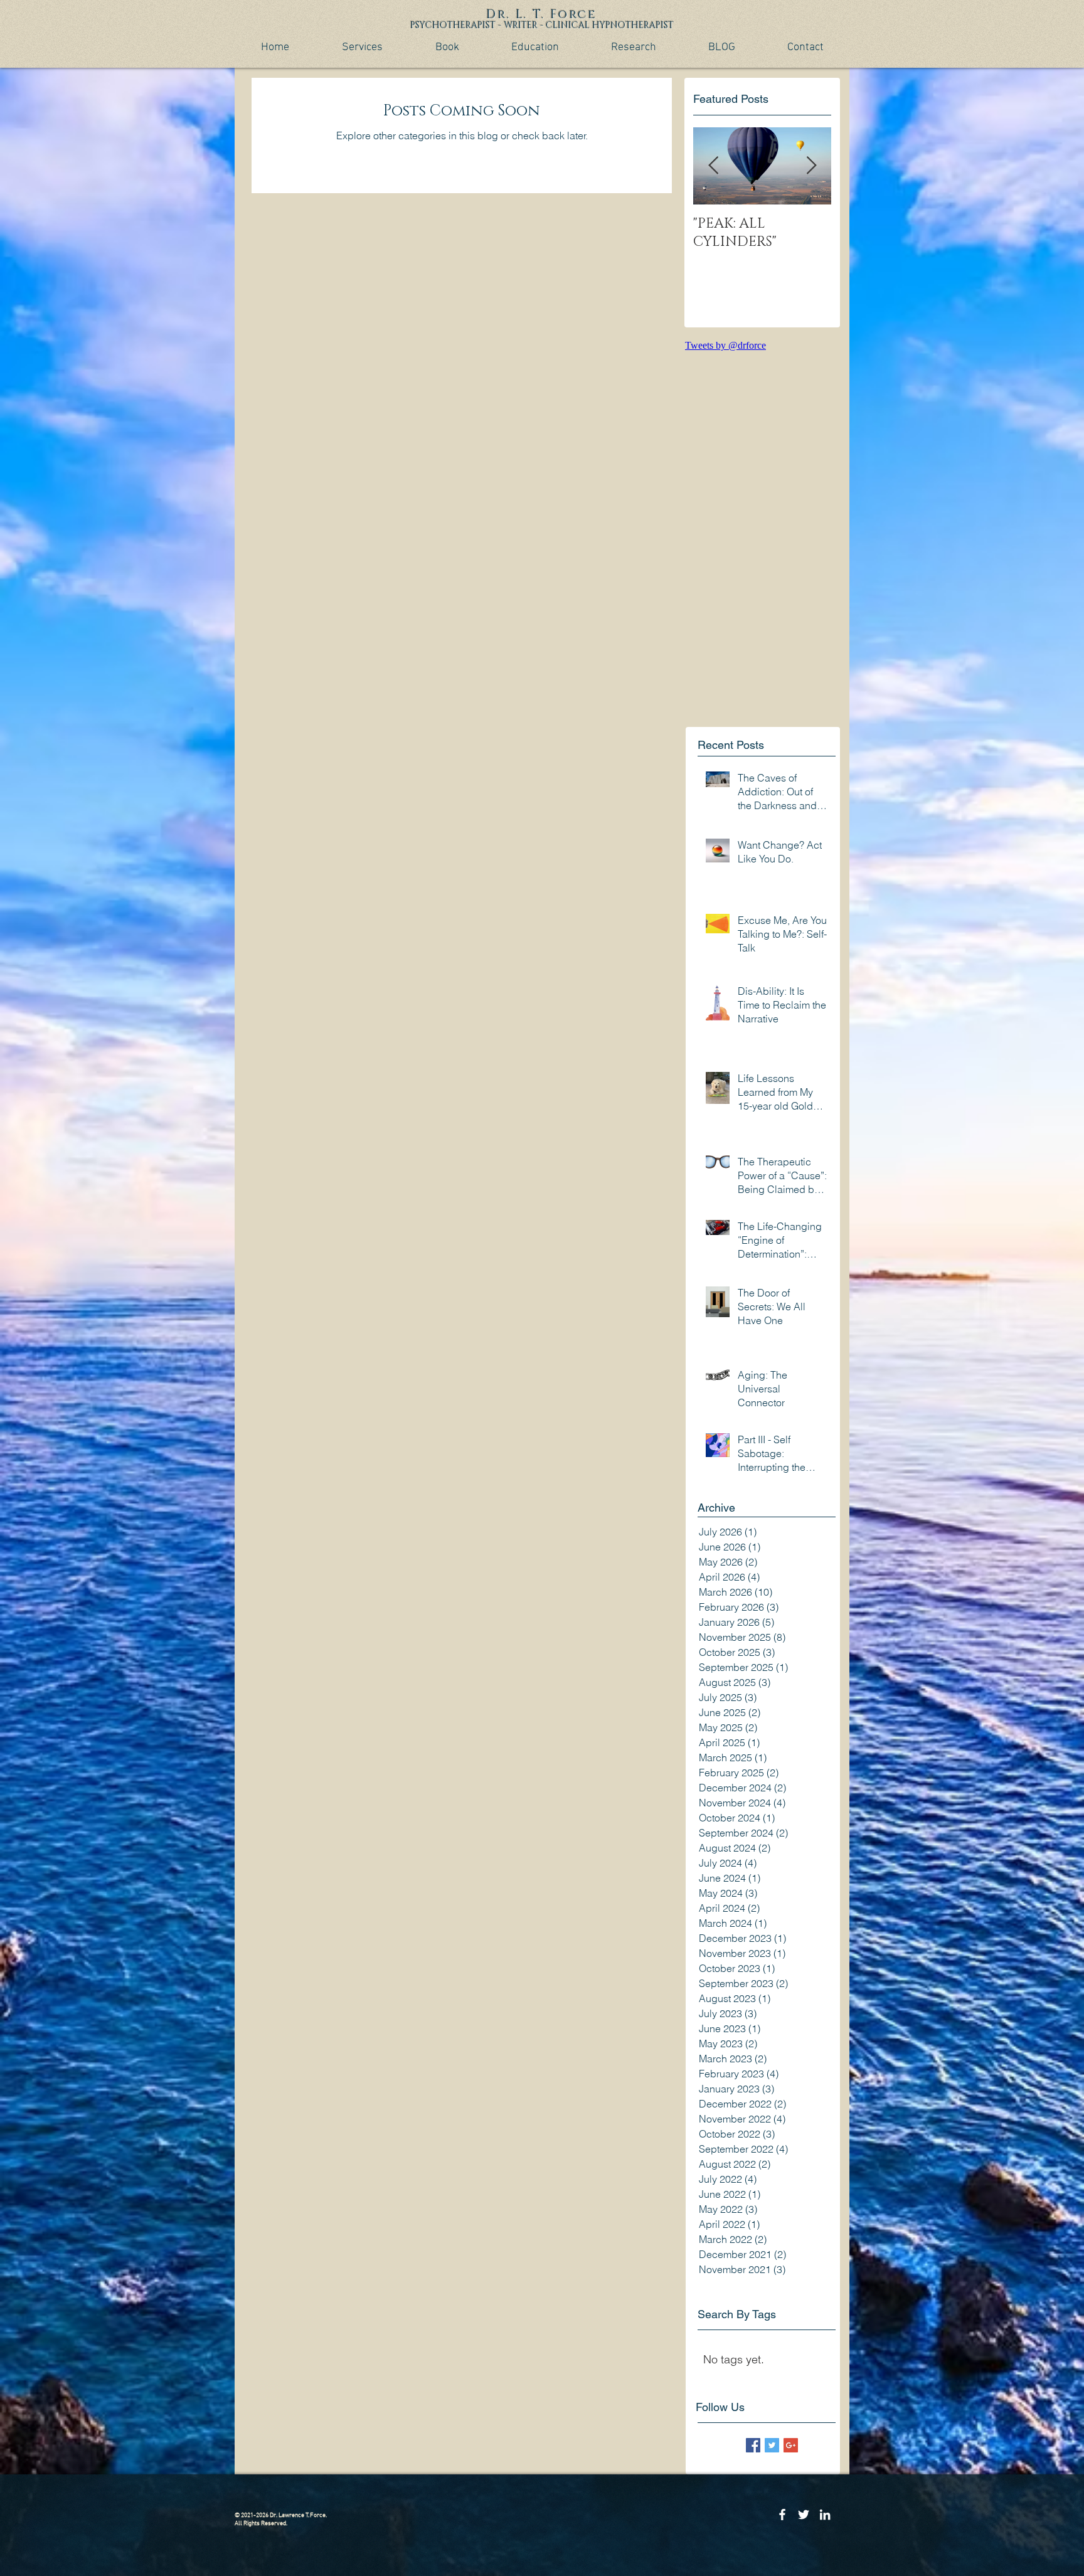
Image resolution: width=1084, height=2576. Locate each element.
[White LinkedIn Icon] (825, 2515)
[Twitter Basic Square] (772, 2445)
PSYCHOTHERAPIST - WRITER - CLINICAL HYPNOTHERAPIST (542, 25)
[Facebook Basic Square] (753, 2445)
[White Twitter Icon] (804, 2515)
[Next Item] (811, 166)
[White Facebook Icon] (782, 2515)
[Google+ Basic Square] (791, 2445)
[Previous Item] (713, 166)
